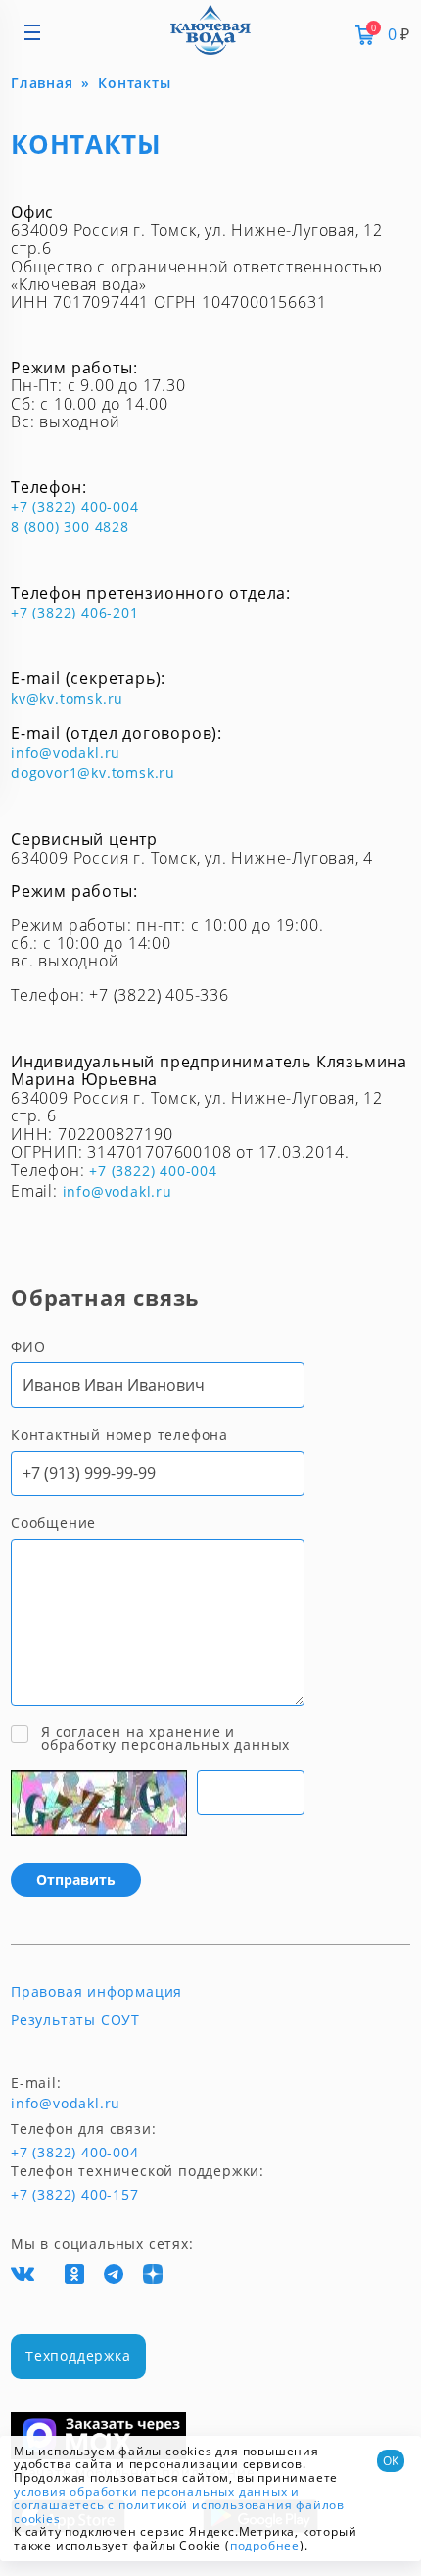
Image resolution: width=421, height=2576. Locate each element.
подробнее (265, 2545)
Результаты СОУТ (75, 2020)
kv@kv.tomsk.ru (67, 698)
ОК (391, 2461)
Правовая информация (96, 1992)
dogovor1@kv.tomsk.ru (93, 773)
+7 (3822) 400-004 (75, 506)
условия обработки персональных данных (151, 2491)
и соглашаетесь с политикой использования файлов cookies (179, 2505)
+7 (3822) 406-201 (75, 612)
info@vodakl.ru (66, 752)
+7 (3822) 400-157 (67, 2195)
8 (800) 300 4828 (70, 527)
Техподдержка (78, 2356)
